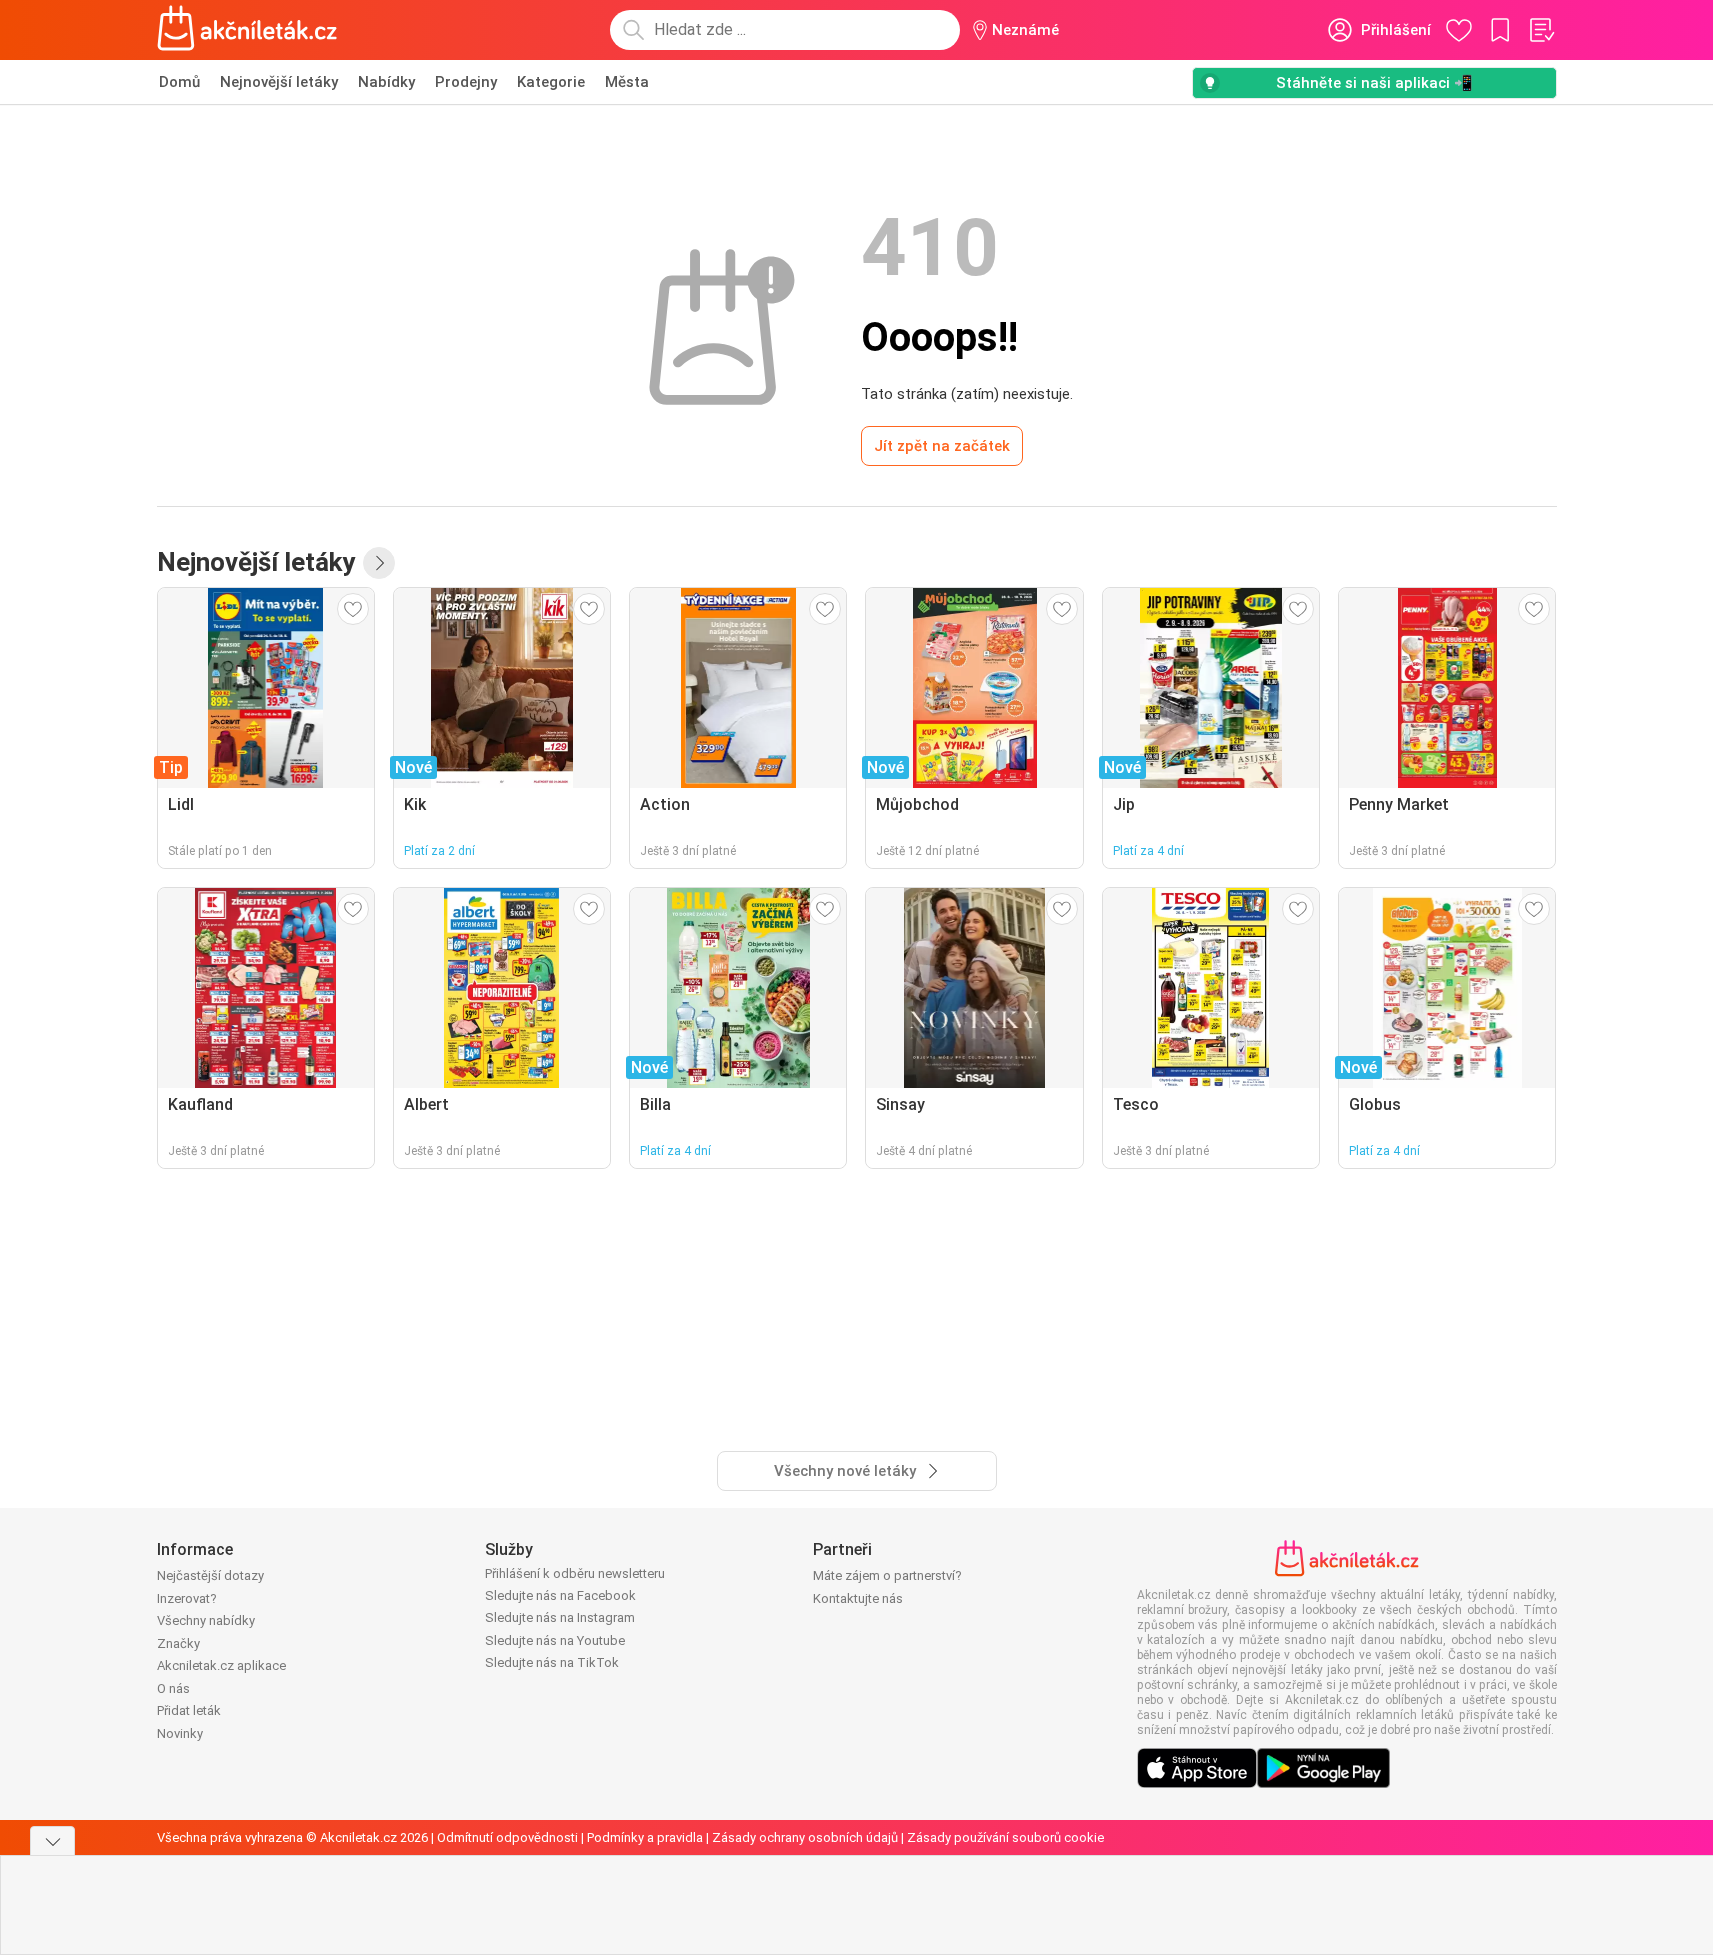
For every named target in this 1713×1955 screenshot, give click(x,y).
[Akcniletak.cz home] (247, 30)
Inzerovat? (187, 1598)
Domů (179, 82)
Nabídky (386, 82)
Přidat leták (189, 1710)
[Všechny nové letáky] (379, 563)
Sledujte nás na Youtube (555, 1640)
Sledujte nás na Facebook (560, 1595)
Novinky (180, 1733)
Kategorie (551, 82)
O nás (173, 1688)
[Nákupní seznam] (1541, 30)
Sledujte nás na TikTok (552, 1662)
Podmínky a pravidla (645, 1837)
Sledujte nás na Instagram (560, 1617)
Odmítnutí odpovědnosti (507, 1837)
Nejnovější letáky (279, 82)
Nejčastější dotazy (210, 1575)
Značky (178, 1643)
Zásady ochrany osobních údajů (805, 1837)
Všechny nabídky (206, 1620)
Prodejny (466, 82)
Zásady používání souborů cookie (1005, 1837)
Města (627, 82)
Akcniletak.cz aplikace (221, 1665)
